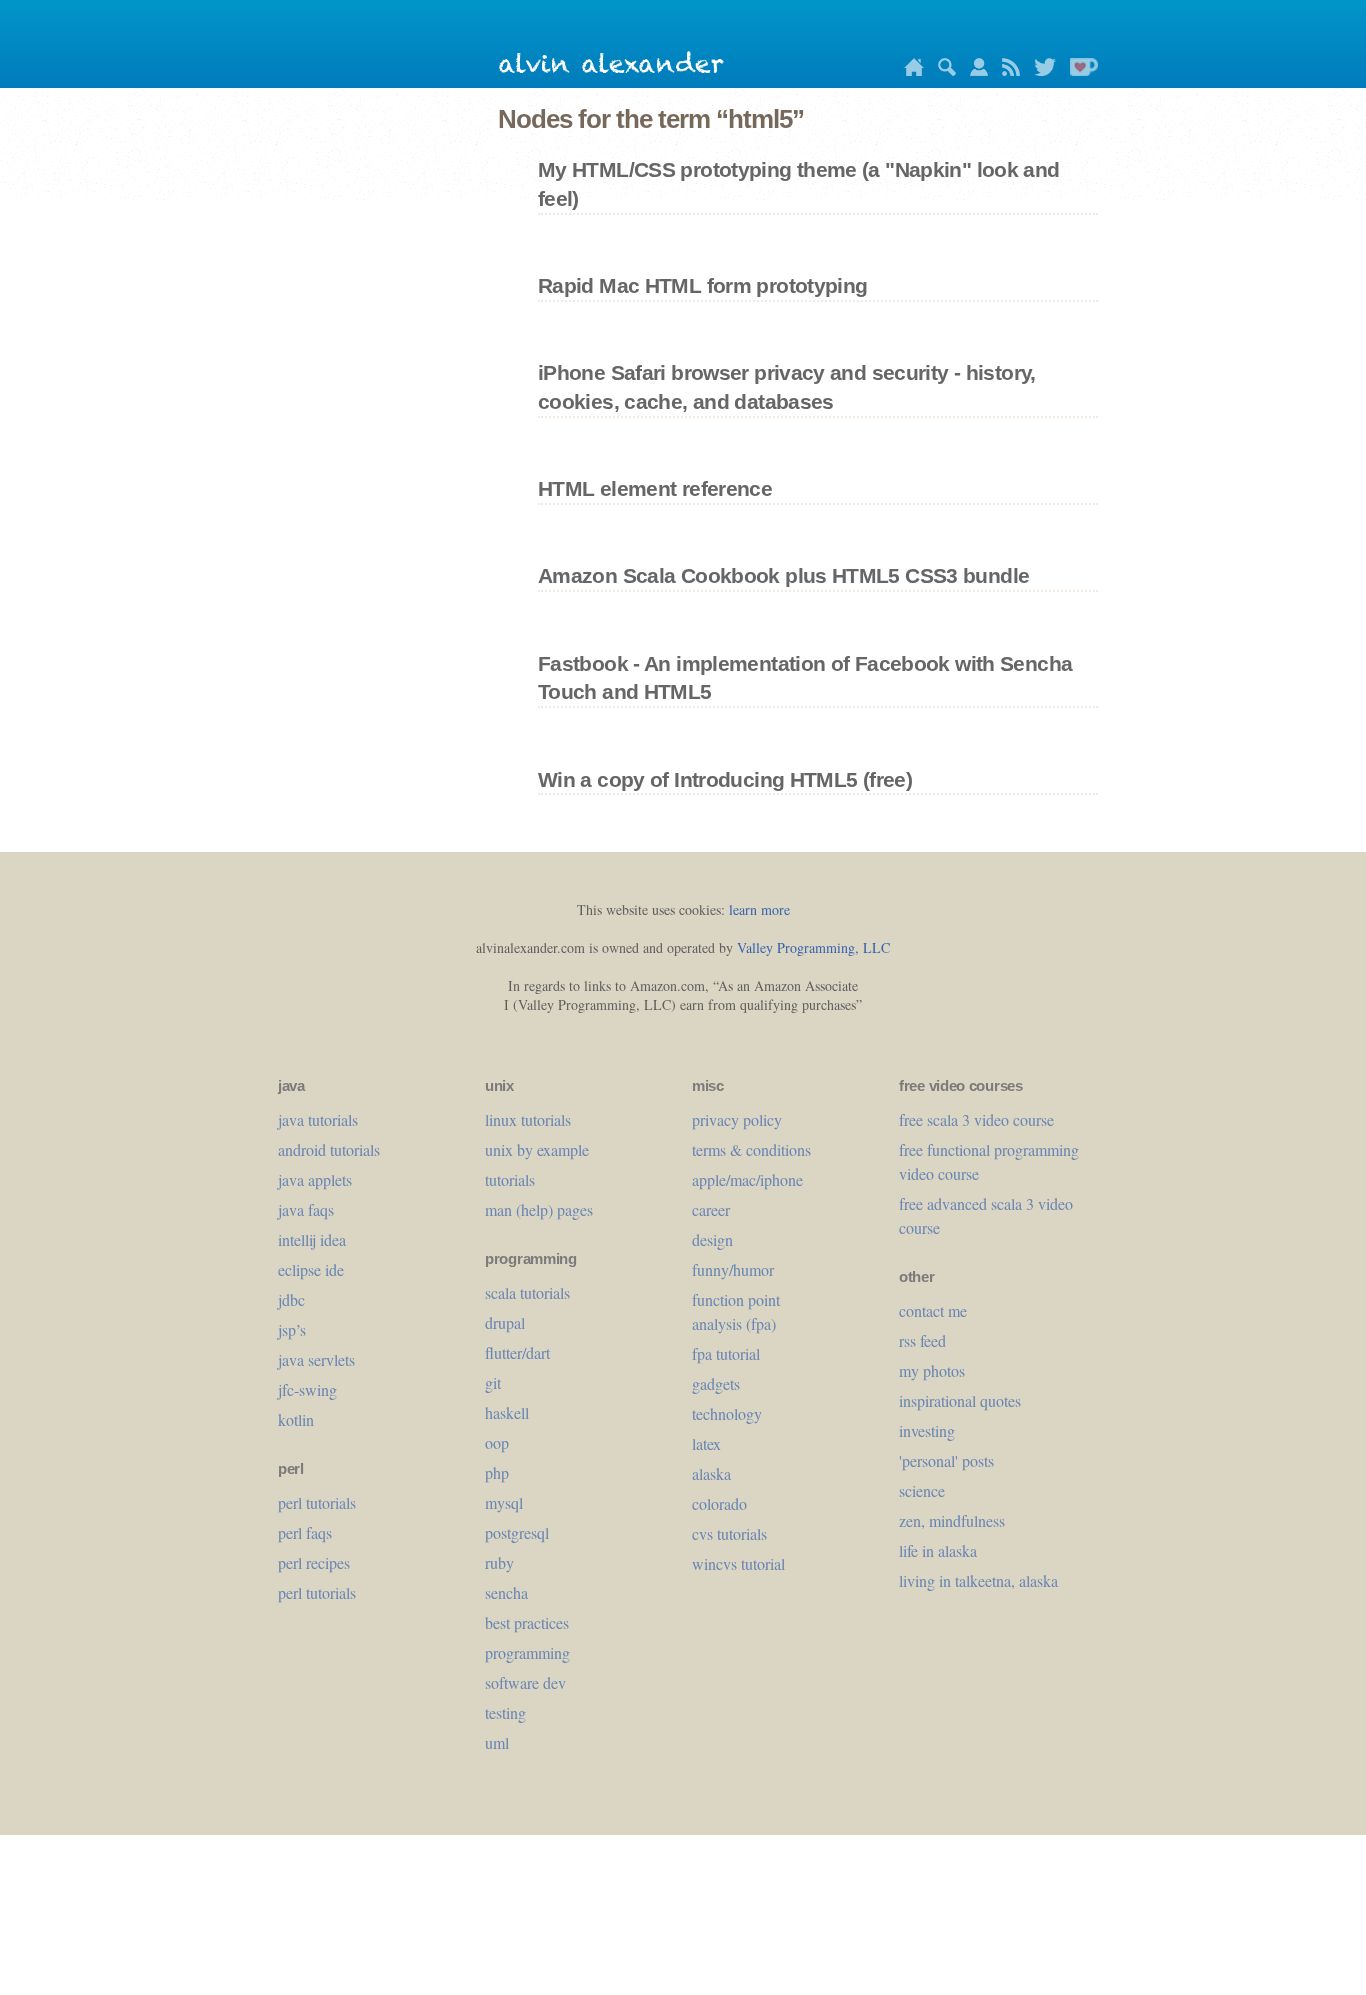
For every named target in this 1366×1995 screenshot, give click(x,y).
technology (727, 1413)
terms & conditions (751, 1149)
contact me (933, 1310)
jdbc (291, 1299)
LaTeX (706, 1443)
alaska (711, 1473)
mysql (504, 1502)
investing (927, 1430)
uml (497, 1742)
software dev (525, 1682)
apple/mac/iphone (747, 1179)
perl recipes (314, 1562)
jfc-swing (307, 1389)
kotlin (296, 1419)
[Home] (909, 70)
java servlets (316, 1359)
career (711, 1209)
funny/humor (733, 1269)
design (712, 1239)
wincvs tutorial (738, 1563)
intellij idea (312, 1239)
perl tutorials (317, 1502)
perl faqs (305, 1532)
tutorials (510, 1179)
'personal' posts (946, 1460)
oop (497, 1442)
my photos (932, 1370)
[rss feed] (1006, 70)
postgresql (517, 1532)
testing (505, 1712)
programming (527, 1652)
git (493, 1382)
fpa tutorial (726, 1353)
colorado (719, 1503)
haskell (507, 1412)
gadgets (716, 1383)
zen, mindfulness (952, 1520)
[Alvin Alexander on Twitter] (1040, 70)
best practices (527, 1622)
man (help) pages (539, 1209)
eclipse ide (311, 1269)
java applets (315, 1179)
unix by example (537, 1149)
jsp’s (292, 1329)
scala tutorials (527, 1292)
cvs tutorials (729, 1533)
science (922, 1490)
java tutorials (318, 1119)
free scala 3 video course (976, 1119)
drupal (505, 1322)
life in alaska (938, 1550)
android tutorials (329, 1149)
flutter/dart (517, 1352)
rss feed (922, 1340)
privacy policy (737, 1119)
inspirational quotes (960, 1400)
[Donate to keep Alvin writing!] (1079, 70)
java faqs (306, 1209)
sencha (506, 1592)
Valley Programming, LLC (813, 947)
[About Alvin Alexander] (974, 70)
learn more (759, 909)
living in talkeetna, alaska (978, 1580)
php (497, 1472)
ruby (499, 1562)
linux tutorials (528, 1119)
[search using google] (942, 70)
